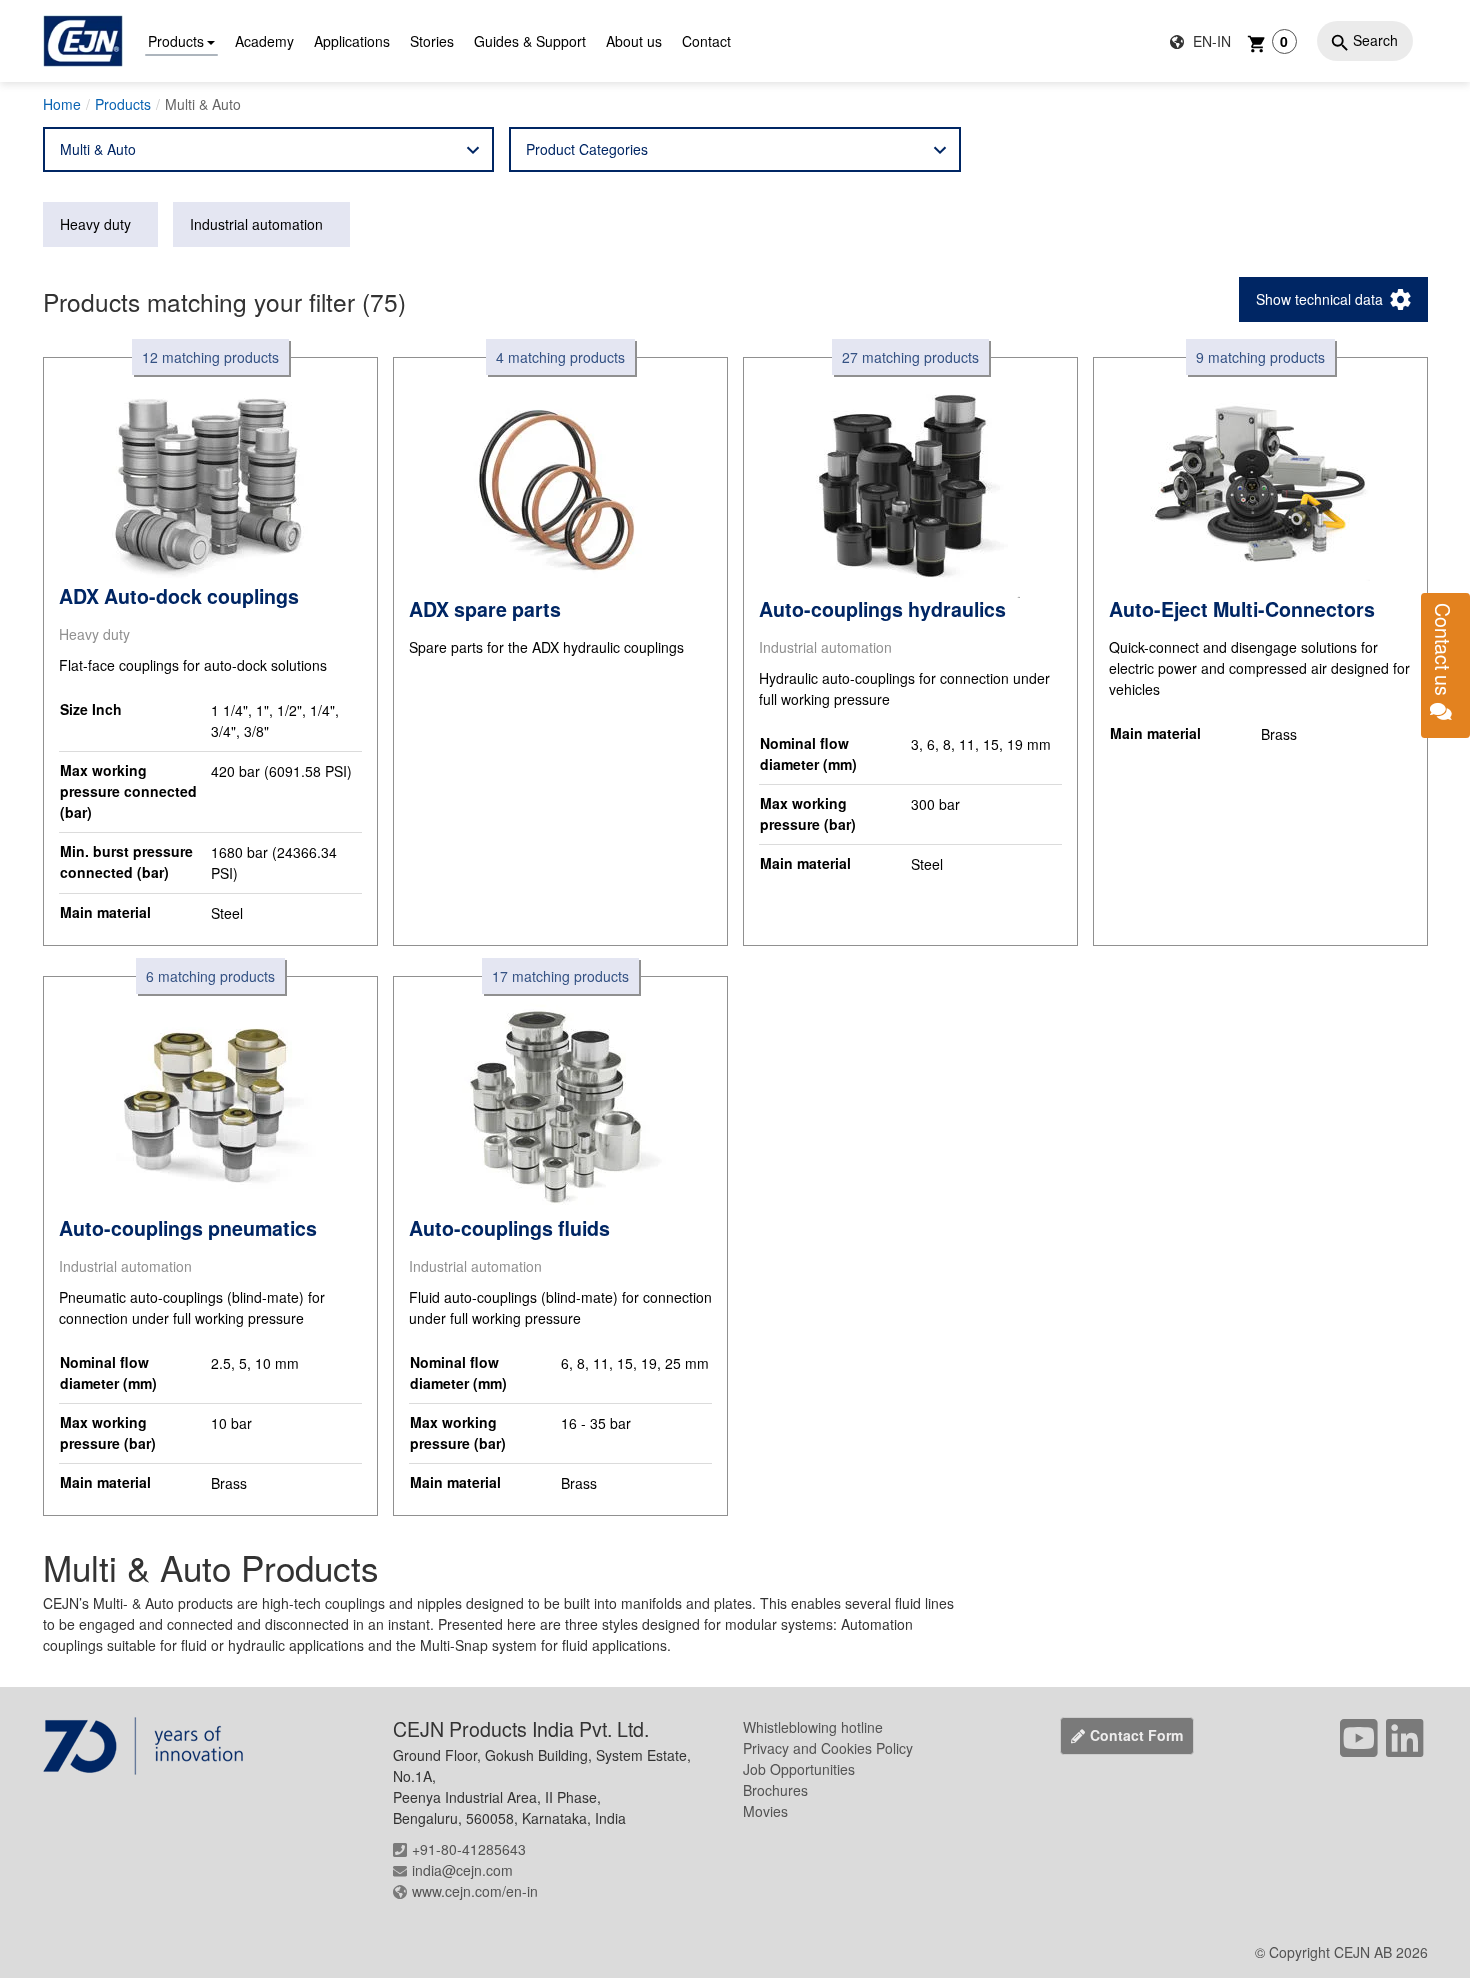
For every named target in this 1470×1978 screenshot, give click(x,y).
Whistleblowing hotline (813, 1727)
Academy (264, 41)
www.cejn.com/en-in (475, 1891)
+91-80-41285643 (469, 1849)
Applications (352, 41)
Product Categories (587, 149)
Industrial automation (256, 224)
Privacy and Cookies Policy (828, 1748)
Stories (432, 41)
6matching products (210, 976)
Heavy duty (95, 224)
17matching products (560, 976)
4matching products (560, 357)
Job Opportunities (799, 1769)
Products (176, 41)
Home (62, 104)
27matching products (910, 357)
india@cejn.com (462, 1870)
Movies (765, 1811)
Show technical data (1319, 299)
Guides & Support (530, 41)
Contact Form (1136, 1735)
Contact (706, 41)
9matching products (1260, 357)
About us (634, 41)
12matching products (210, 357)
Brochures (775, 1790)
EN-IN (1210, 41)
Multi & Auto (98, 149)
